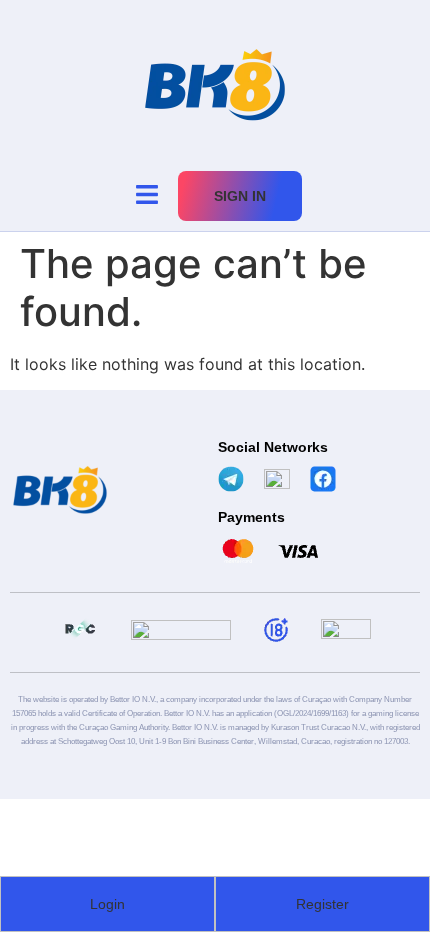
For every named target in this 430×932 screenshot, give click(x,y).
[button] (146, 195)
